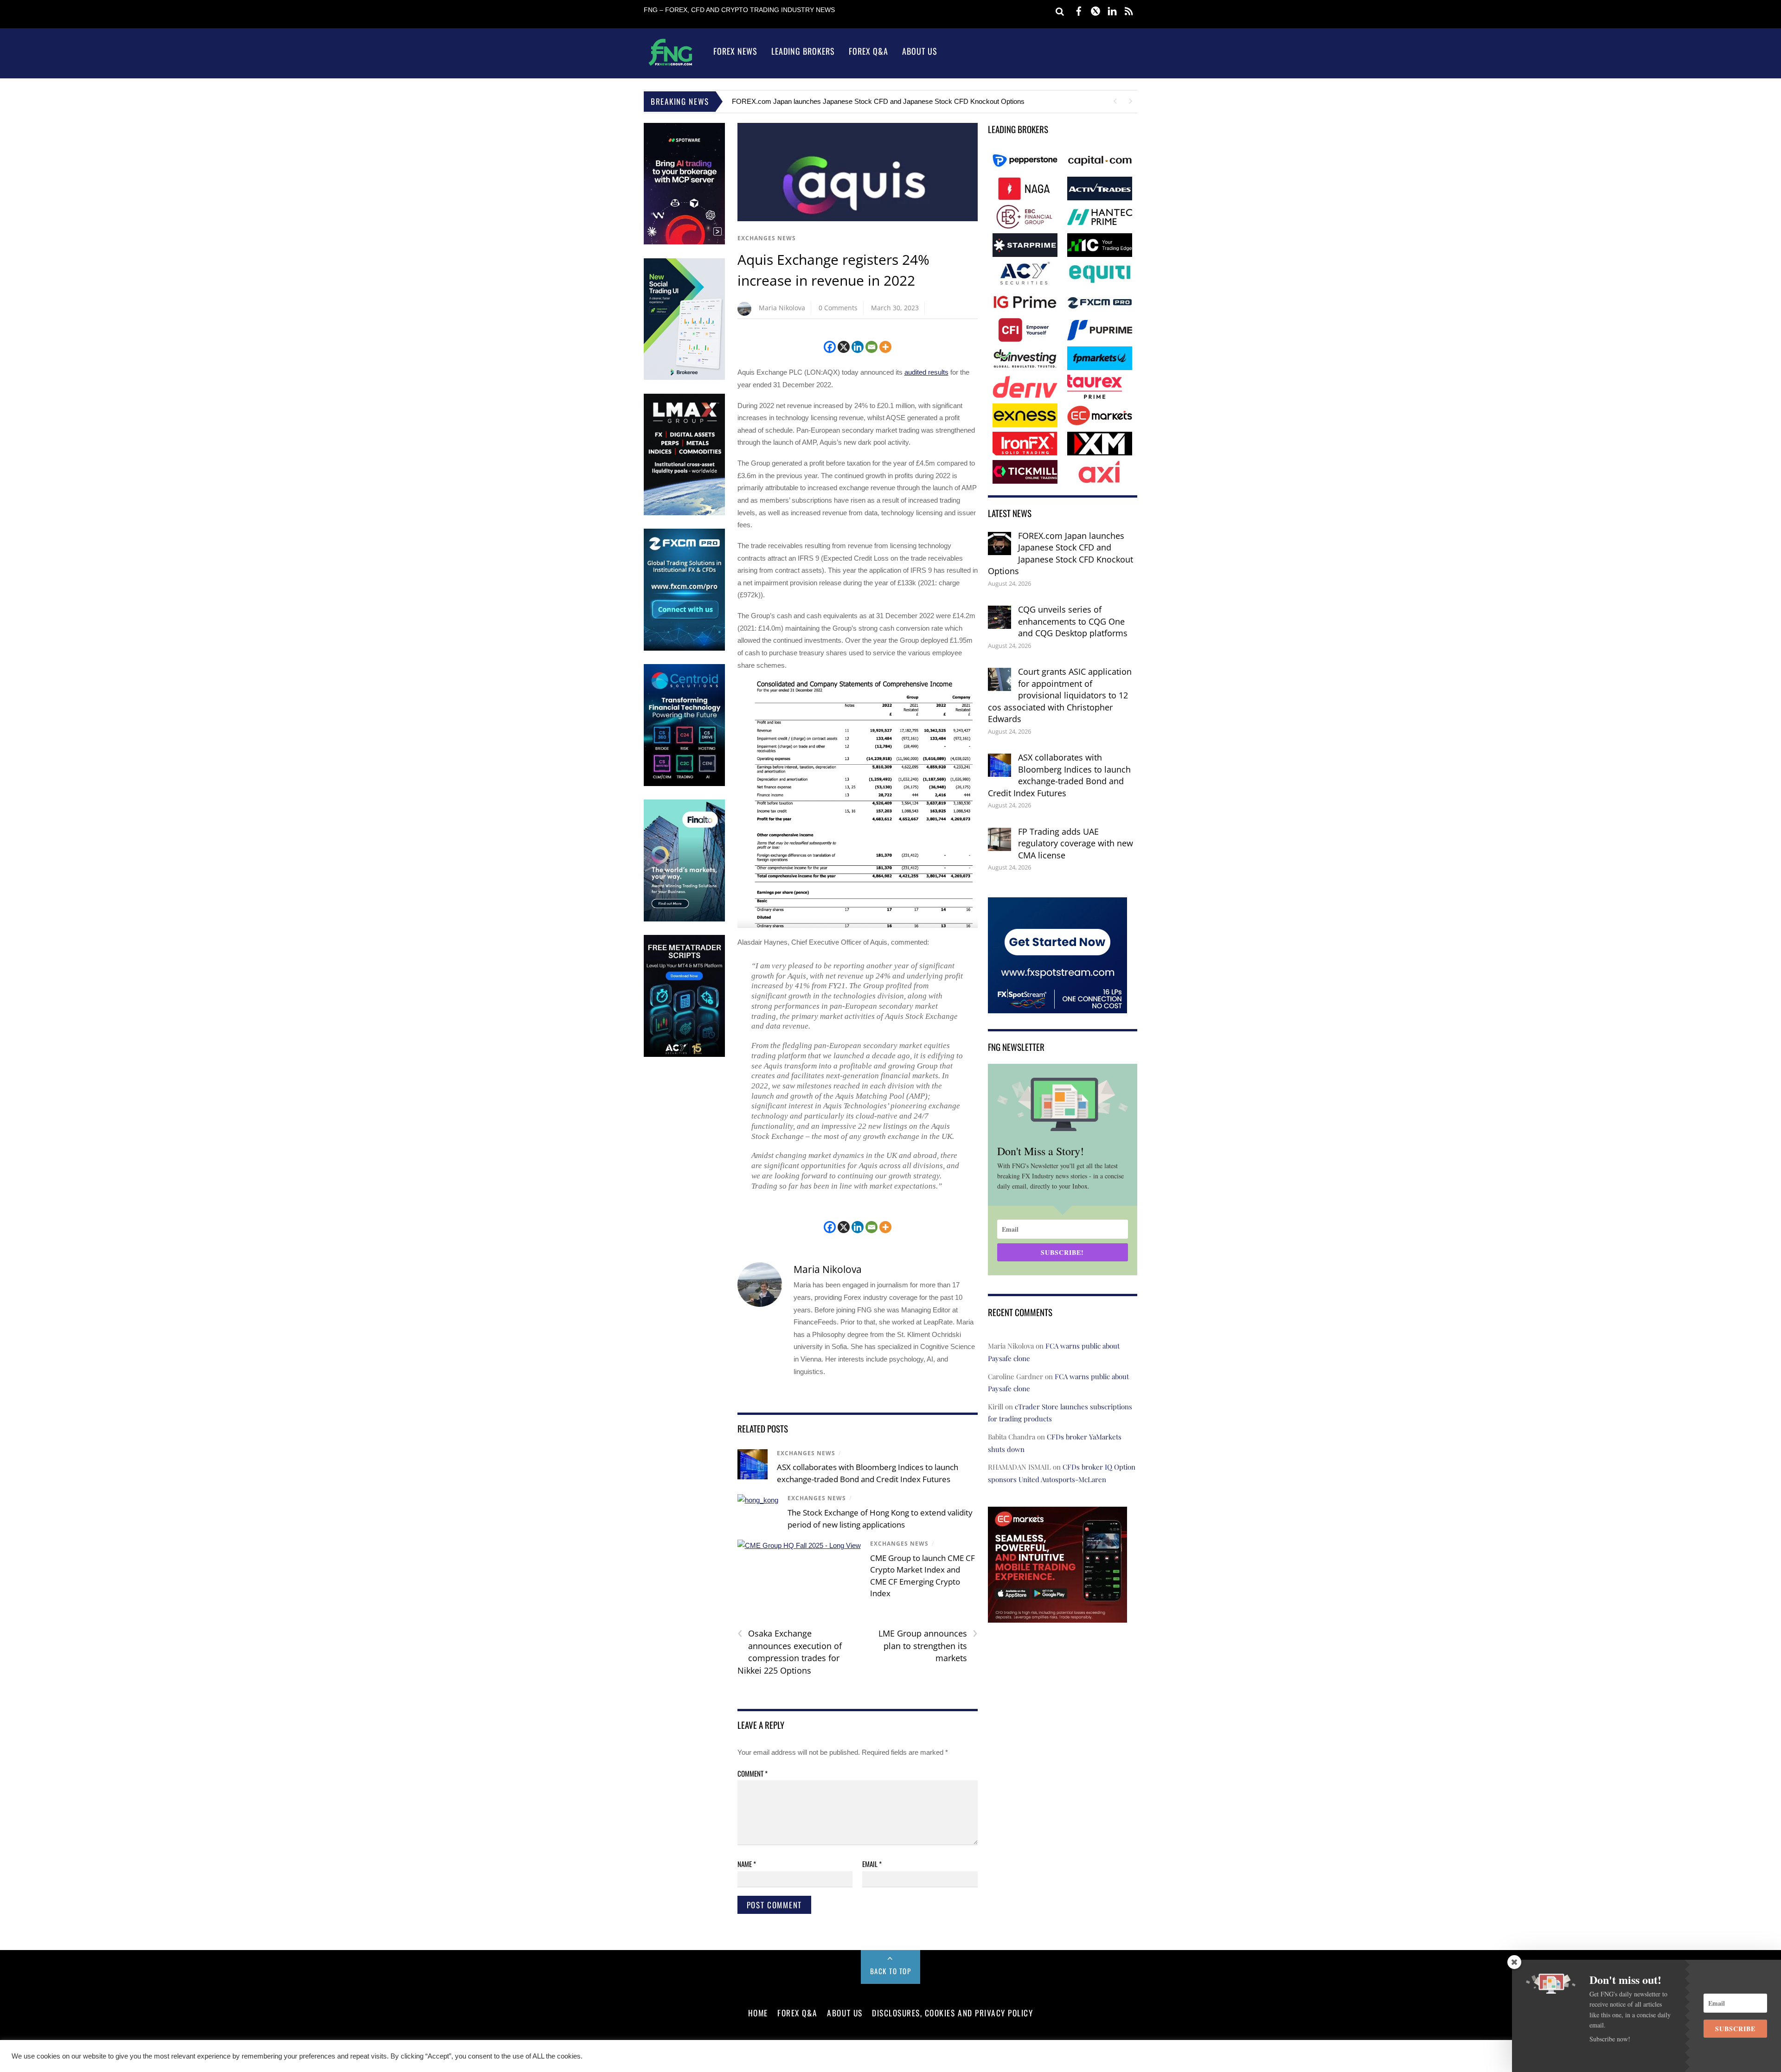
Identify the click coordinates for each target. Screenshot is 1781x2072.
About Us (920, 51)
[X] (844, 347)
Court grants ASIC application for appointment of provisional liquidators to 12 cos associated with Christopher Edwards (1060, 695)
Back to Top (891, 1971)
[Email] (871, 347)
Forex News (735, 51)
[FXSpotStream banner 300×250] (1057, 1007)
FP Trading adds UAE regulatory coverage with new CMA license (1076, 843)
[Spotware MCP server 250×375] (684, 242)
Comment (753, 1773)
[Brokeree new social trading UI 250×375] (684, 378)
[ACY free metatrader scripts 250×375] (684, 1055)
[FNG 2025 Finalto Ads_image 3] (684, 919)
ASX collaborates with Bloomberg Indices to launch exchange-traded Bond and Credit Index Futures (1059, 775)
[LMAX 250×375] (684, 513)
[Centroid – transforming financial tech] (684, 784)
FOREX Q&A (798, 2013)
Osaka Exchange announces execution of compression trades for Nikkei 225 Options (790, 1652)
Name (747, 1864)
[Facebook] (830, 347)
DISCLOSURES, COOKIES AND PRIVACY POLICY (952, 2013)
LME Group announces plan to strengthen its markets (928, 1645)
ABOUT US (845, 2013)
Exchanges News (767, 238)
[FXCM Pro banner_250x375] (684, 649)
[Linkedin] (858, 347)
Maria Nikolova (782, 308)
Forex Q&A (868, 51)
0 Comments (838, 308)
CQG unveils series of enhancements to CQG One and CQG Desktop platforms (1073, 621)
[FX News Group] (670, 65)
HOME (758, 2013)
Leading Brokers (803, 51)
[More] (885, 347)
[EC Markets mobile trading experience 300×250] (1057, 1616)
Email (872, 1864)
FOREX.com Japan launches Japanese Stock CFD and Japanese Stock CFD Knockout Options (878, 101)
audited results (926, 372)
